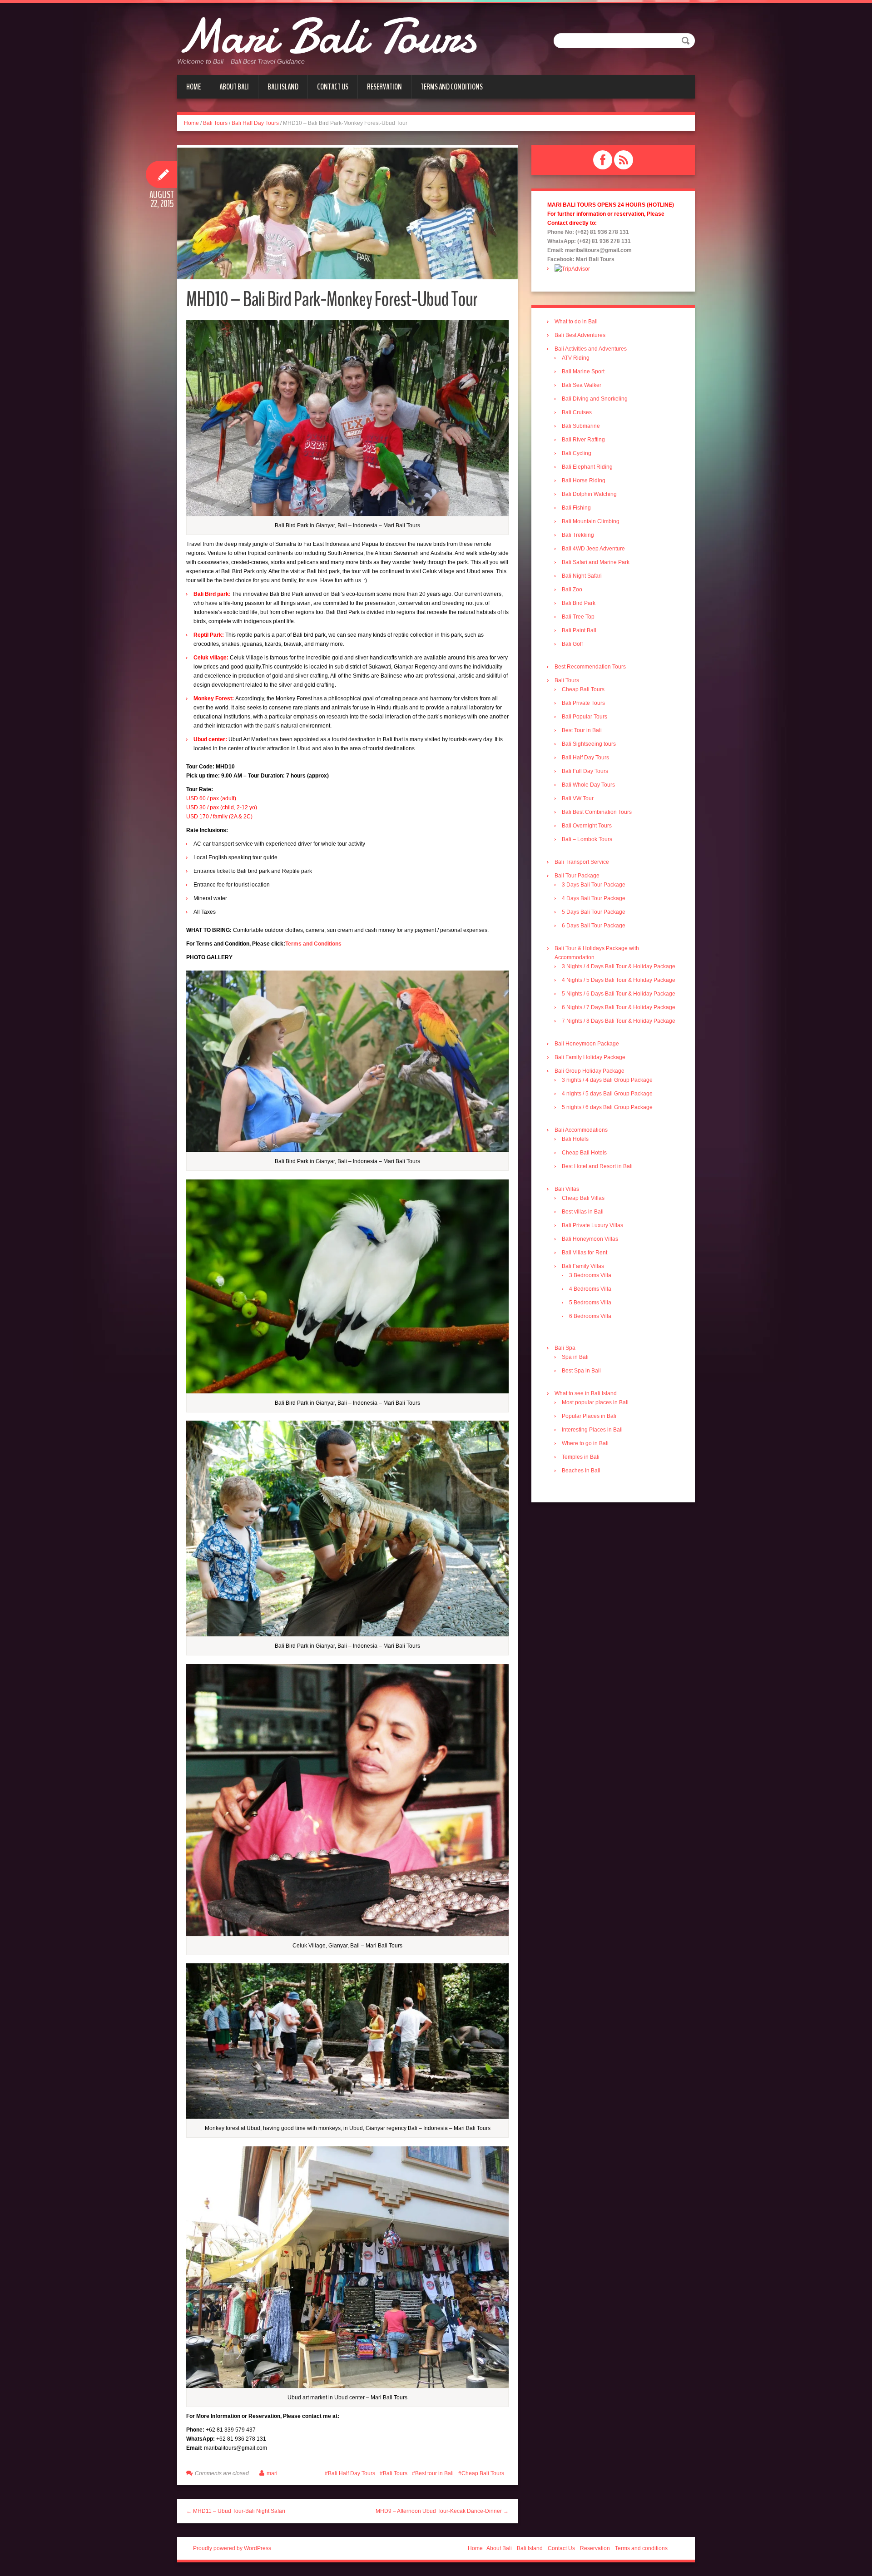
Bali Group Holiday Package (590, 1071)
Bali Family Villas (583, 1266)
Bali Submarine (581, 426)
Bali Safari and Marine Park (596, 562)
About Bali (234, 87)
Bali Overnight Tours (587, 826)
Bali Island (283, 87)
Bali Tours (215, 123)
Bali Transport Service (582, 862)
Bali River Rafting (583, 440)
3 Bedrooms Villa (590, 1275)
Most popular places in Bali (595, 1402)
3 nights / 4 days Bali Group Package (607, 1080)
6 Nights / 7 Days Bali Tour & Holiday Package (619, 1007)
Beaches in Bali (581, 1471)
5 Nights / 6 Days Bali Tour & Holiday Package (619, 994)
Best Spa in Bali (581, 1371)
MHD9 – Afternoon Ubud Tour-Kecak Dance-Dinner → (442, 2511)
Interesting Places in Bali (592, 1430)
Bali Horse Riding (584, 481)
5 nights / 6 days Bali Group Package (607, 1107)
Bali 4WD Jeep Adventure (593, 549)
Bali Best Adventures (580, 335)
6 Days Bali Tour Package (594, 926)
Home (193, 87)
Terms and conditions (452, 87)
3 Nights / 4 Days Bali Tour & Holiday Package (619, 966)
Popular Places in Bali (589, 1416)
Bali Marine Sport (583, 372)
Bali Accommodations (581, 1130)
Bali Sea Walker (582, 385)
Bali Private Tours (583, 703)
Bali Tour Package (577, 876)
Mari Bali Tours (326, 36)
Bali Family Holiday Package (590, 1057)
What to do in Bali (576, 322)
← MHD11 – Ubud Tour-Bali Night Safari (236, 2511)
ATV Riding (576, 358)
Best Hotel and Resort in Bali (597, 1166)
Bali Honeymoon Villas (590, 1239)
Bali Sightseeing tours (589, 744)
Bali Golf (572, 644)
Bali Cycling (577, 453)
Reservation (384, 87)
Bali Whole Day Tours (588, 785)
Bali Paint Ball (579, 630)
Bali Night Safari (582, 576)
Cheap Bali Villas (583, 1198)
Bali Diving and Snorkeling (595, 399)
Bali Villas (567, 1189)
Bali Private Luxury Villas (592, 1225)
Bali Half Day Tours (255, 123)
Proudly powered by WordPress (232, 2548)
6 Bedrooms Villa (590, 1316)
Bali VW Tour (578, 798)
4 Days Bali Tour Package (594, 898)
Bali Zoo (572, 590)
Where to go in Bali (585, 1443)
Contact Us (333, 87)
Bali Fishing (576, 508)
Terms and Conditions (313, 944)
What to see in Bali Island (586, 1393)
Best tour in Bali (434, 2473)
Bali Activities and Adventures (591, 349)
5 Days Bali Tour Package (594, 912)
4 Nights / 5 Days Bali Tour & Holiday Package (619, 980)
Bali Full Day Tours (585, 771)
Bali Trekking (578, 535)
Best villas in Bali (583, 1212)
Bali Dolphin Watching (589, 494)
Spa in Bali (575, 1357)
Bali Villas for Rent (585, 1253)
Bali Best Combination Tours (597, 812)
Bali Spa (565, 1348)
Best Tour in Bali (582, 730)
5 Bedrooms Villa (590, 1303)
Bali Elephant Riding (587, 467)
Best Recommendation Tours (590, 667)
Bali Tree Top (578, 617)
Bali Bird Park (579, 603)
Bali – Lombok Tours (587, 839)
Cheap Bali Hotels (584, 1153)
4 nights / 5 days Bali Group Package (607, 1094)
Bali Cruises (577, 412)
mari (272, 2473)
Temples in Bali (581, 1457)
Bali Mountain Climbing (591, 521)
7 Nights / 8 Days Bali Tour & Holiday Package (619, 1021)
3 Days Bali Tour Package (594, 885)
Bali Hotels (575, 1139)
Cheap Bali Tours (483, 2473)
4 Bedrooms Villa (590, 1289)
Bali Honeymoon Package (587, 1044)
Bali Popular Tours (585, 717)
